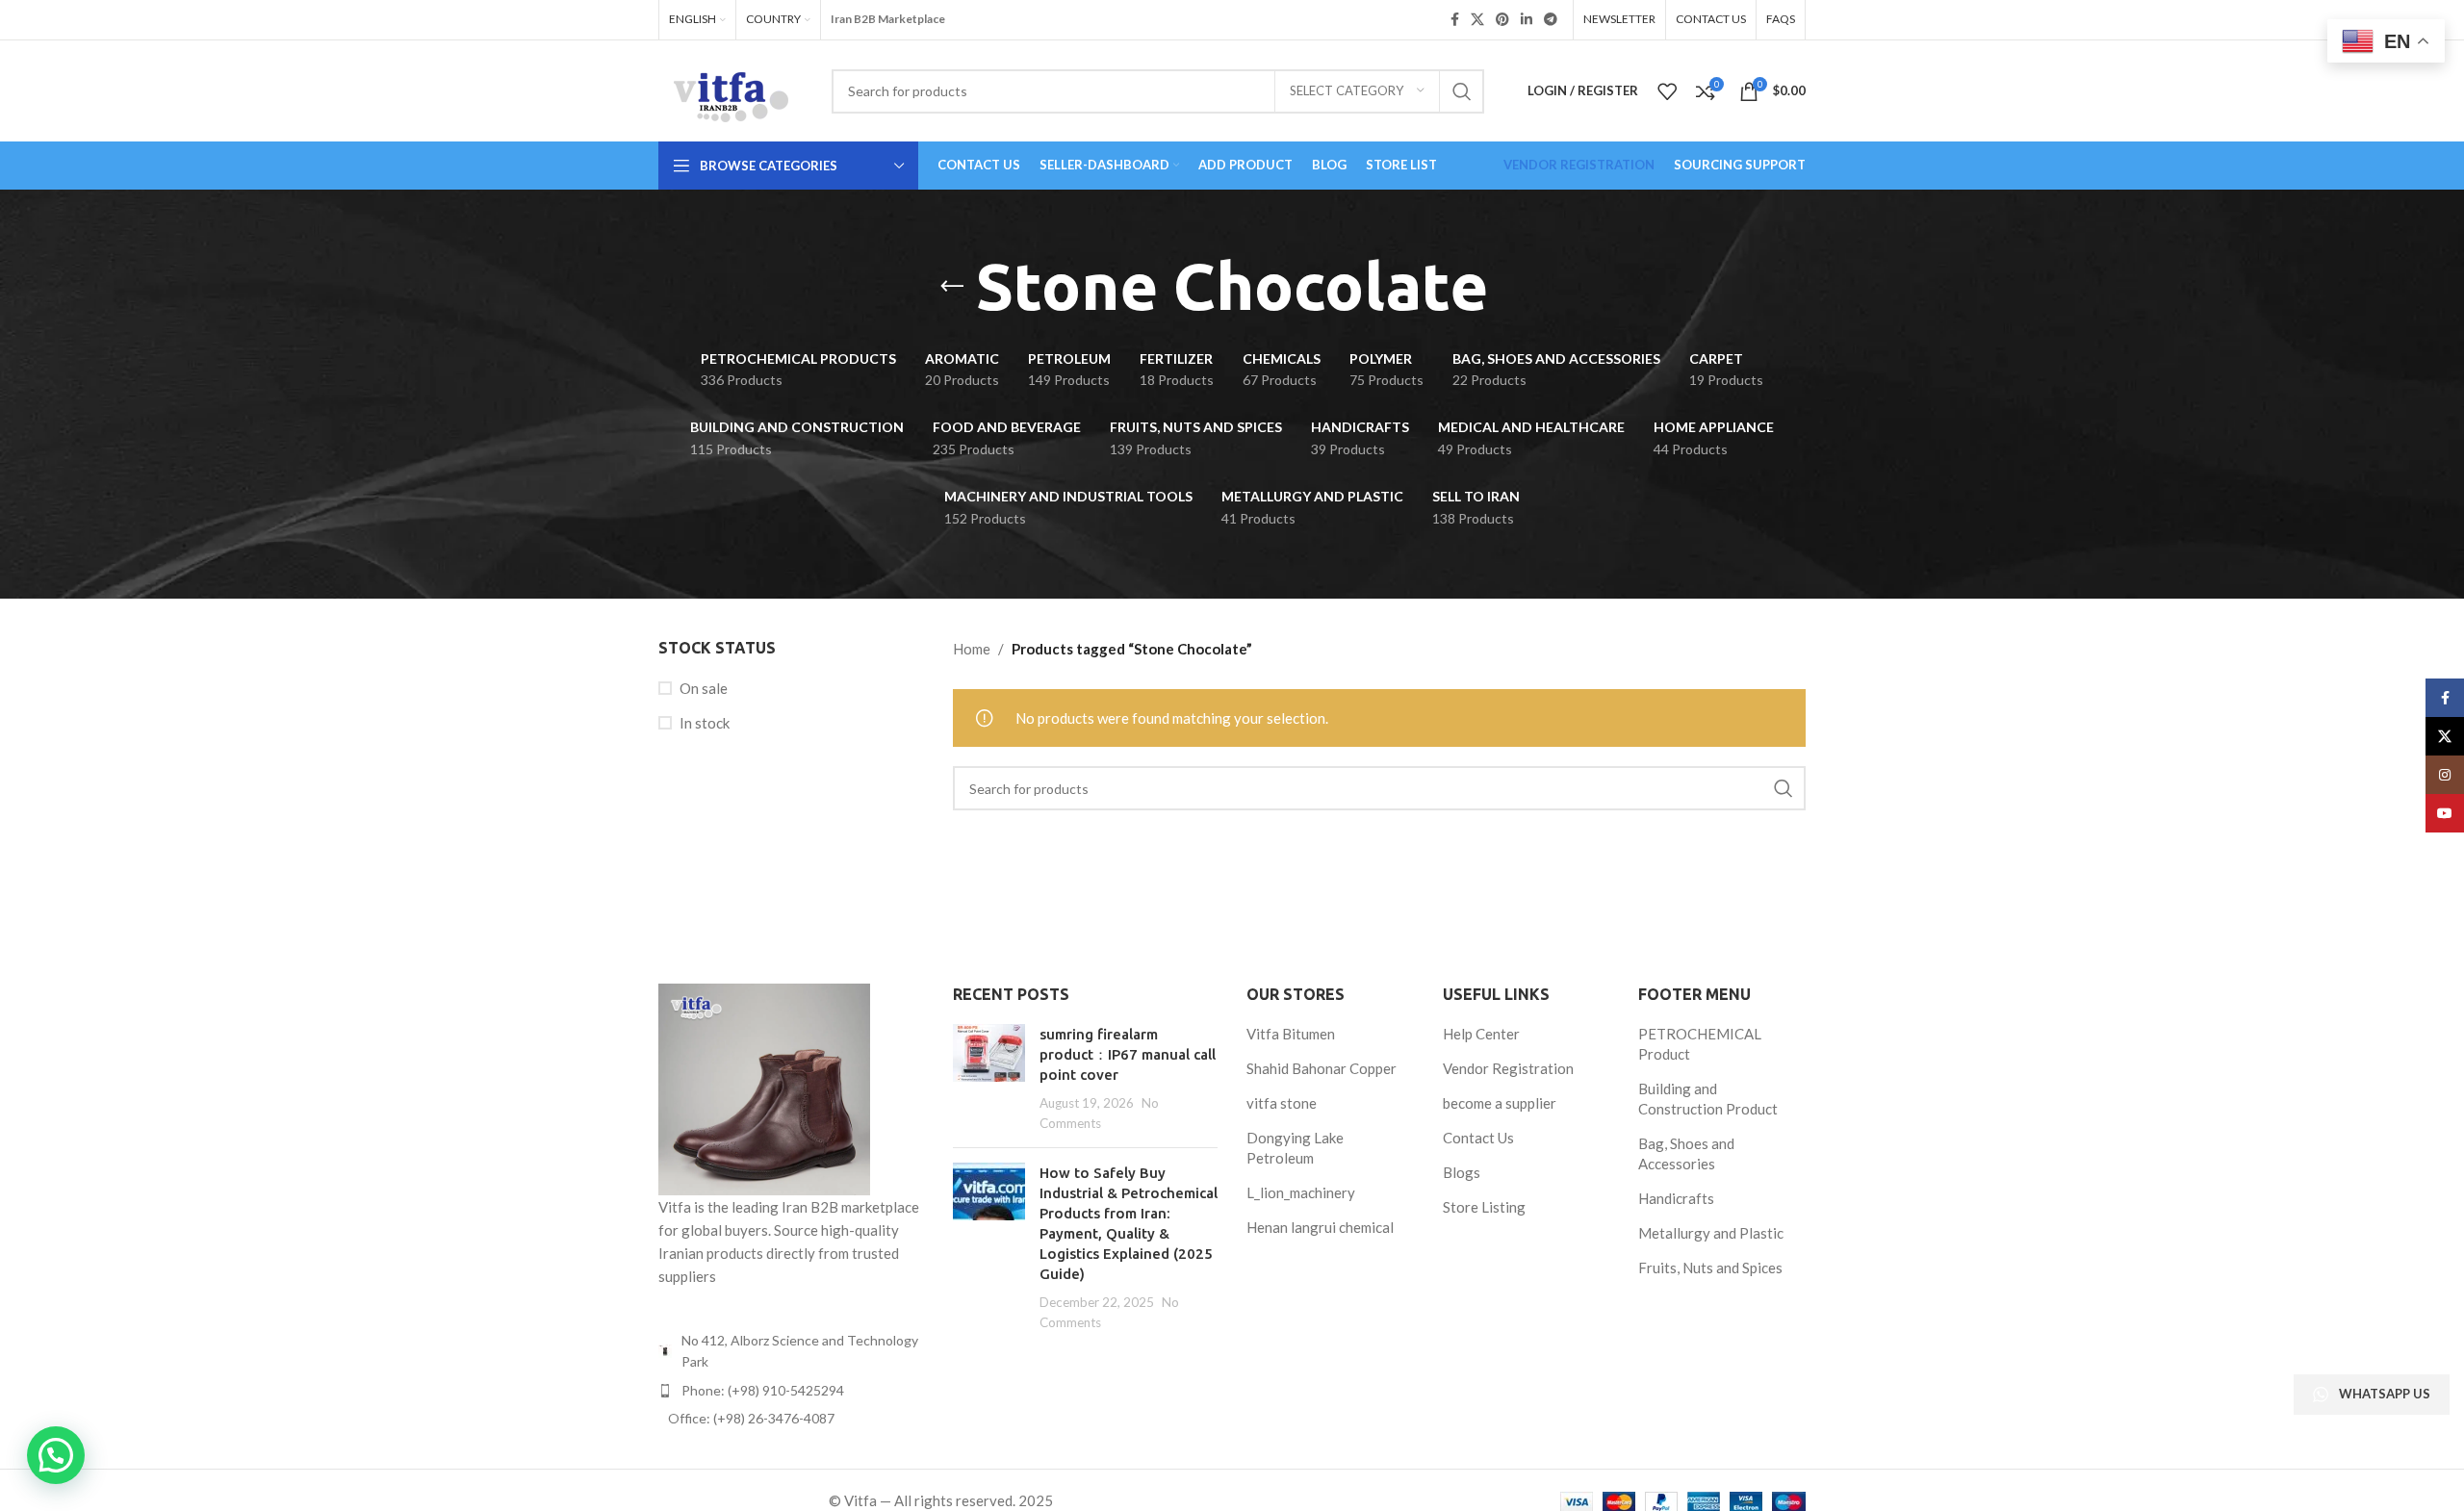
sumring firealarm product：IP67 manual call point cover (1128, 1054)
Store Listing (1484, 1207)
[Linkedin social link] (1527, 20)
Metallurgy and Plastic (1711, 1233)
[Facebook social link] (1455, 20)
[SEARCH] (1462, 91)
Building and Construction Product (1708, 1099)
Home (972, 649)
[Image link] (764, 1088)
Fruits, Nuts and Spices (1710, 1268)
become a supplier (1500, 1103)
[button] (56, 1455)
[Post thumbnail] (989, 1078)
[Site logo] (731, 89)
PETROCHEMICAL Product (1700, 1044)
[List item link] (791, 1391)
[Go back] (952, 287)
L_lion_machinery (1301, 1192)
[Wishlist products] (1667, 91)
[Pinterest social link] (1502, 20)
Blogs (1462, 1172)
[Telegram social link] (1551, 20)
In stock (705, 723)
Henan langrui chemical (1320, 1227)
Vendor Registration (1508, 1068)
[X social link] (1477, 20)
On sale (704, 688)
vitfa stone (1282, 1103)
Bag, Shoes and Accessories (1686, 1153)
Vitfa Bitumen (1291, 1034)
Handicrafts (1676, 1198)
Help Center (1481, 1034)
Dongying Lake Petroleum (1295, 1148)
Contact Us (1478, 1138)
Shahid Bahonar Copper (1322, 1068)
